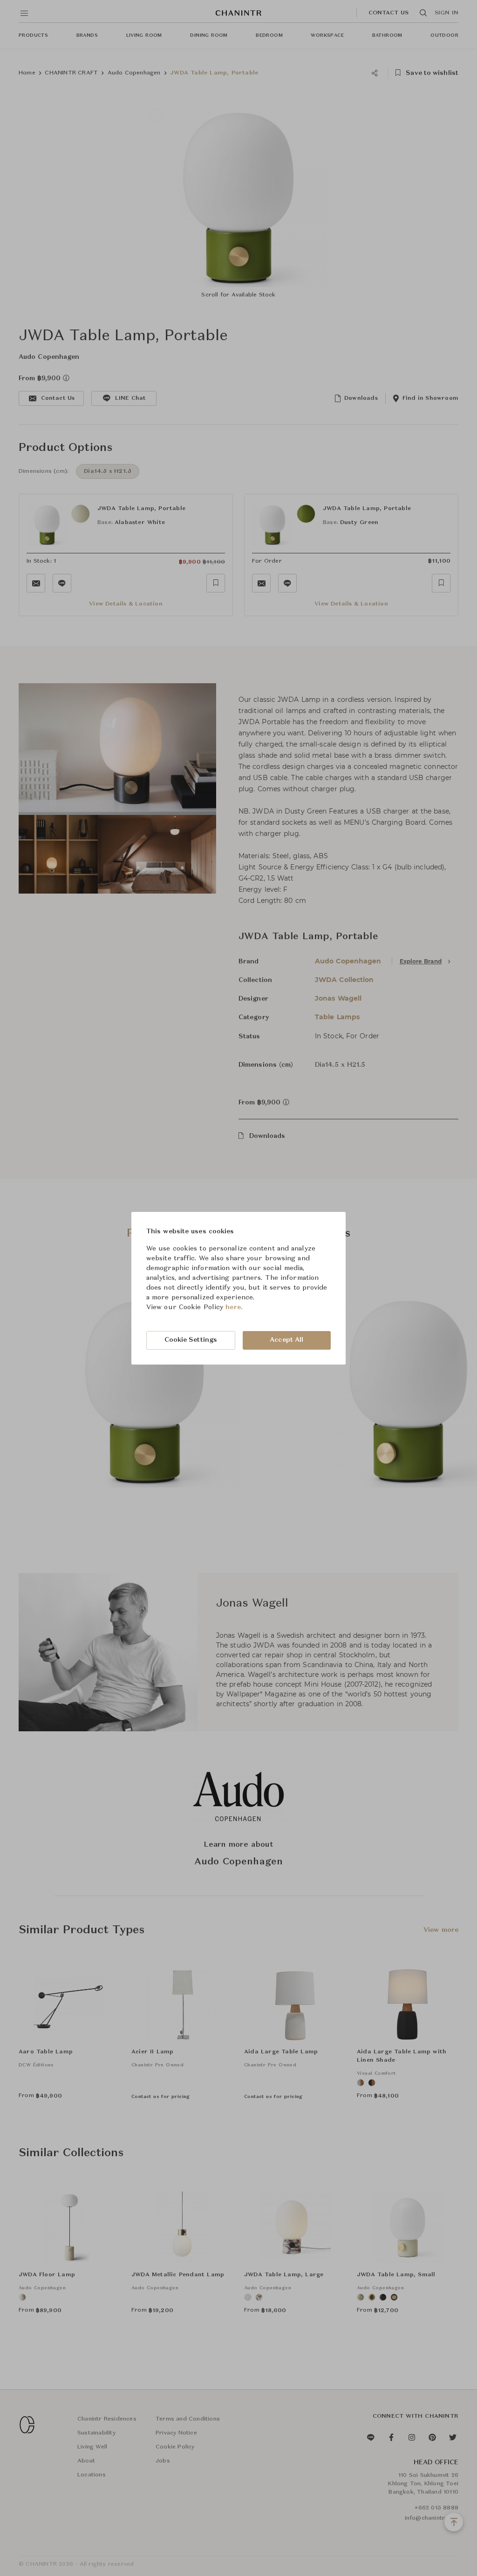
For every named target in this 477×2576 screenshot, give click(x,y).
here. (234, 1307)
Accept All (286, 1340)
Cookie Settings (191, 1340)
